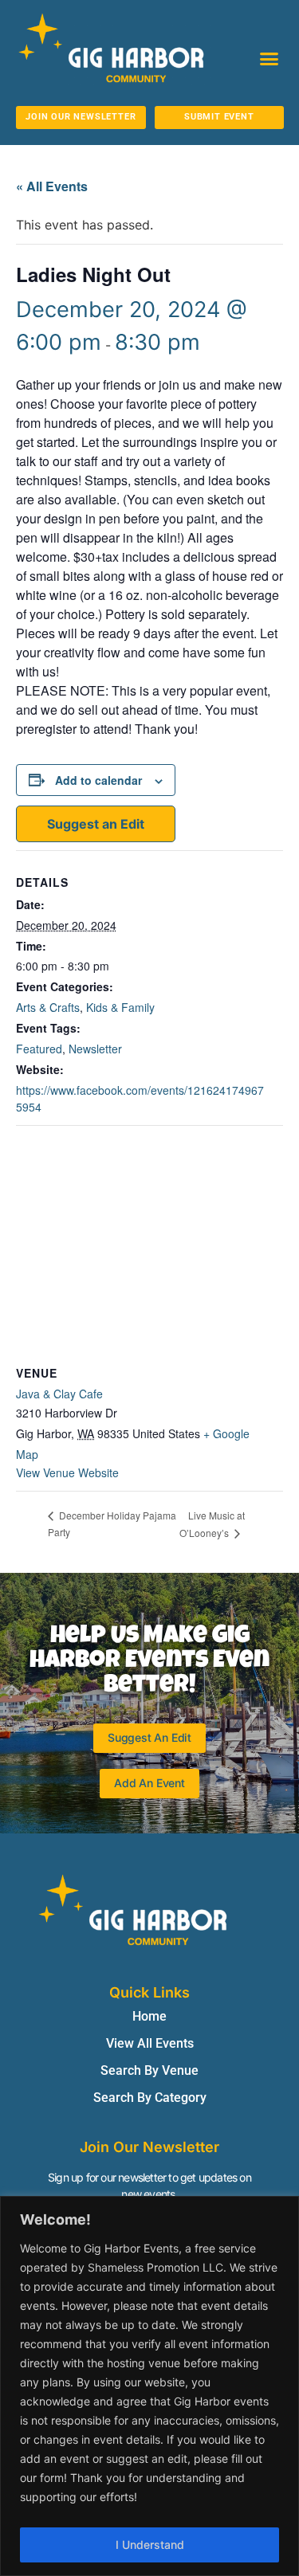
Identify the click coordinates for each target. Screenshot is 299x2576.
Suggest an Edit (96, 824)
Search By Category (150, 2098)
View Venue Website (67, 1472)
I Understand (150, 2545)
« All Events (52, 186)
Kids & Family (120, 1007)
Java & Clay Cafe (59, 1394)
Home (149, 2016)
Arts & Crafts (48, 1007)
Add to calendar (98, 780)
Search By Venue (149, 2070)
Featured (39, 1049)
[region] (149, 2386)
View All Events (150, 2043)
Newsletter (95, 1049)
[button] (269, 59)
